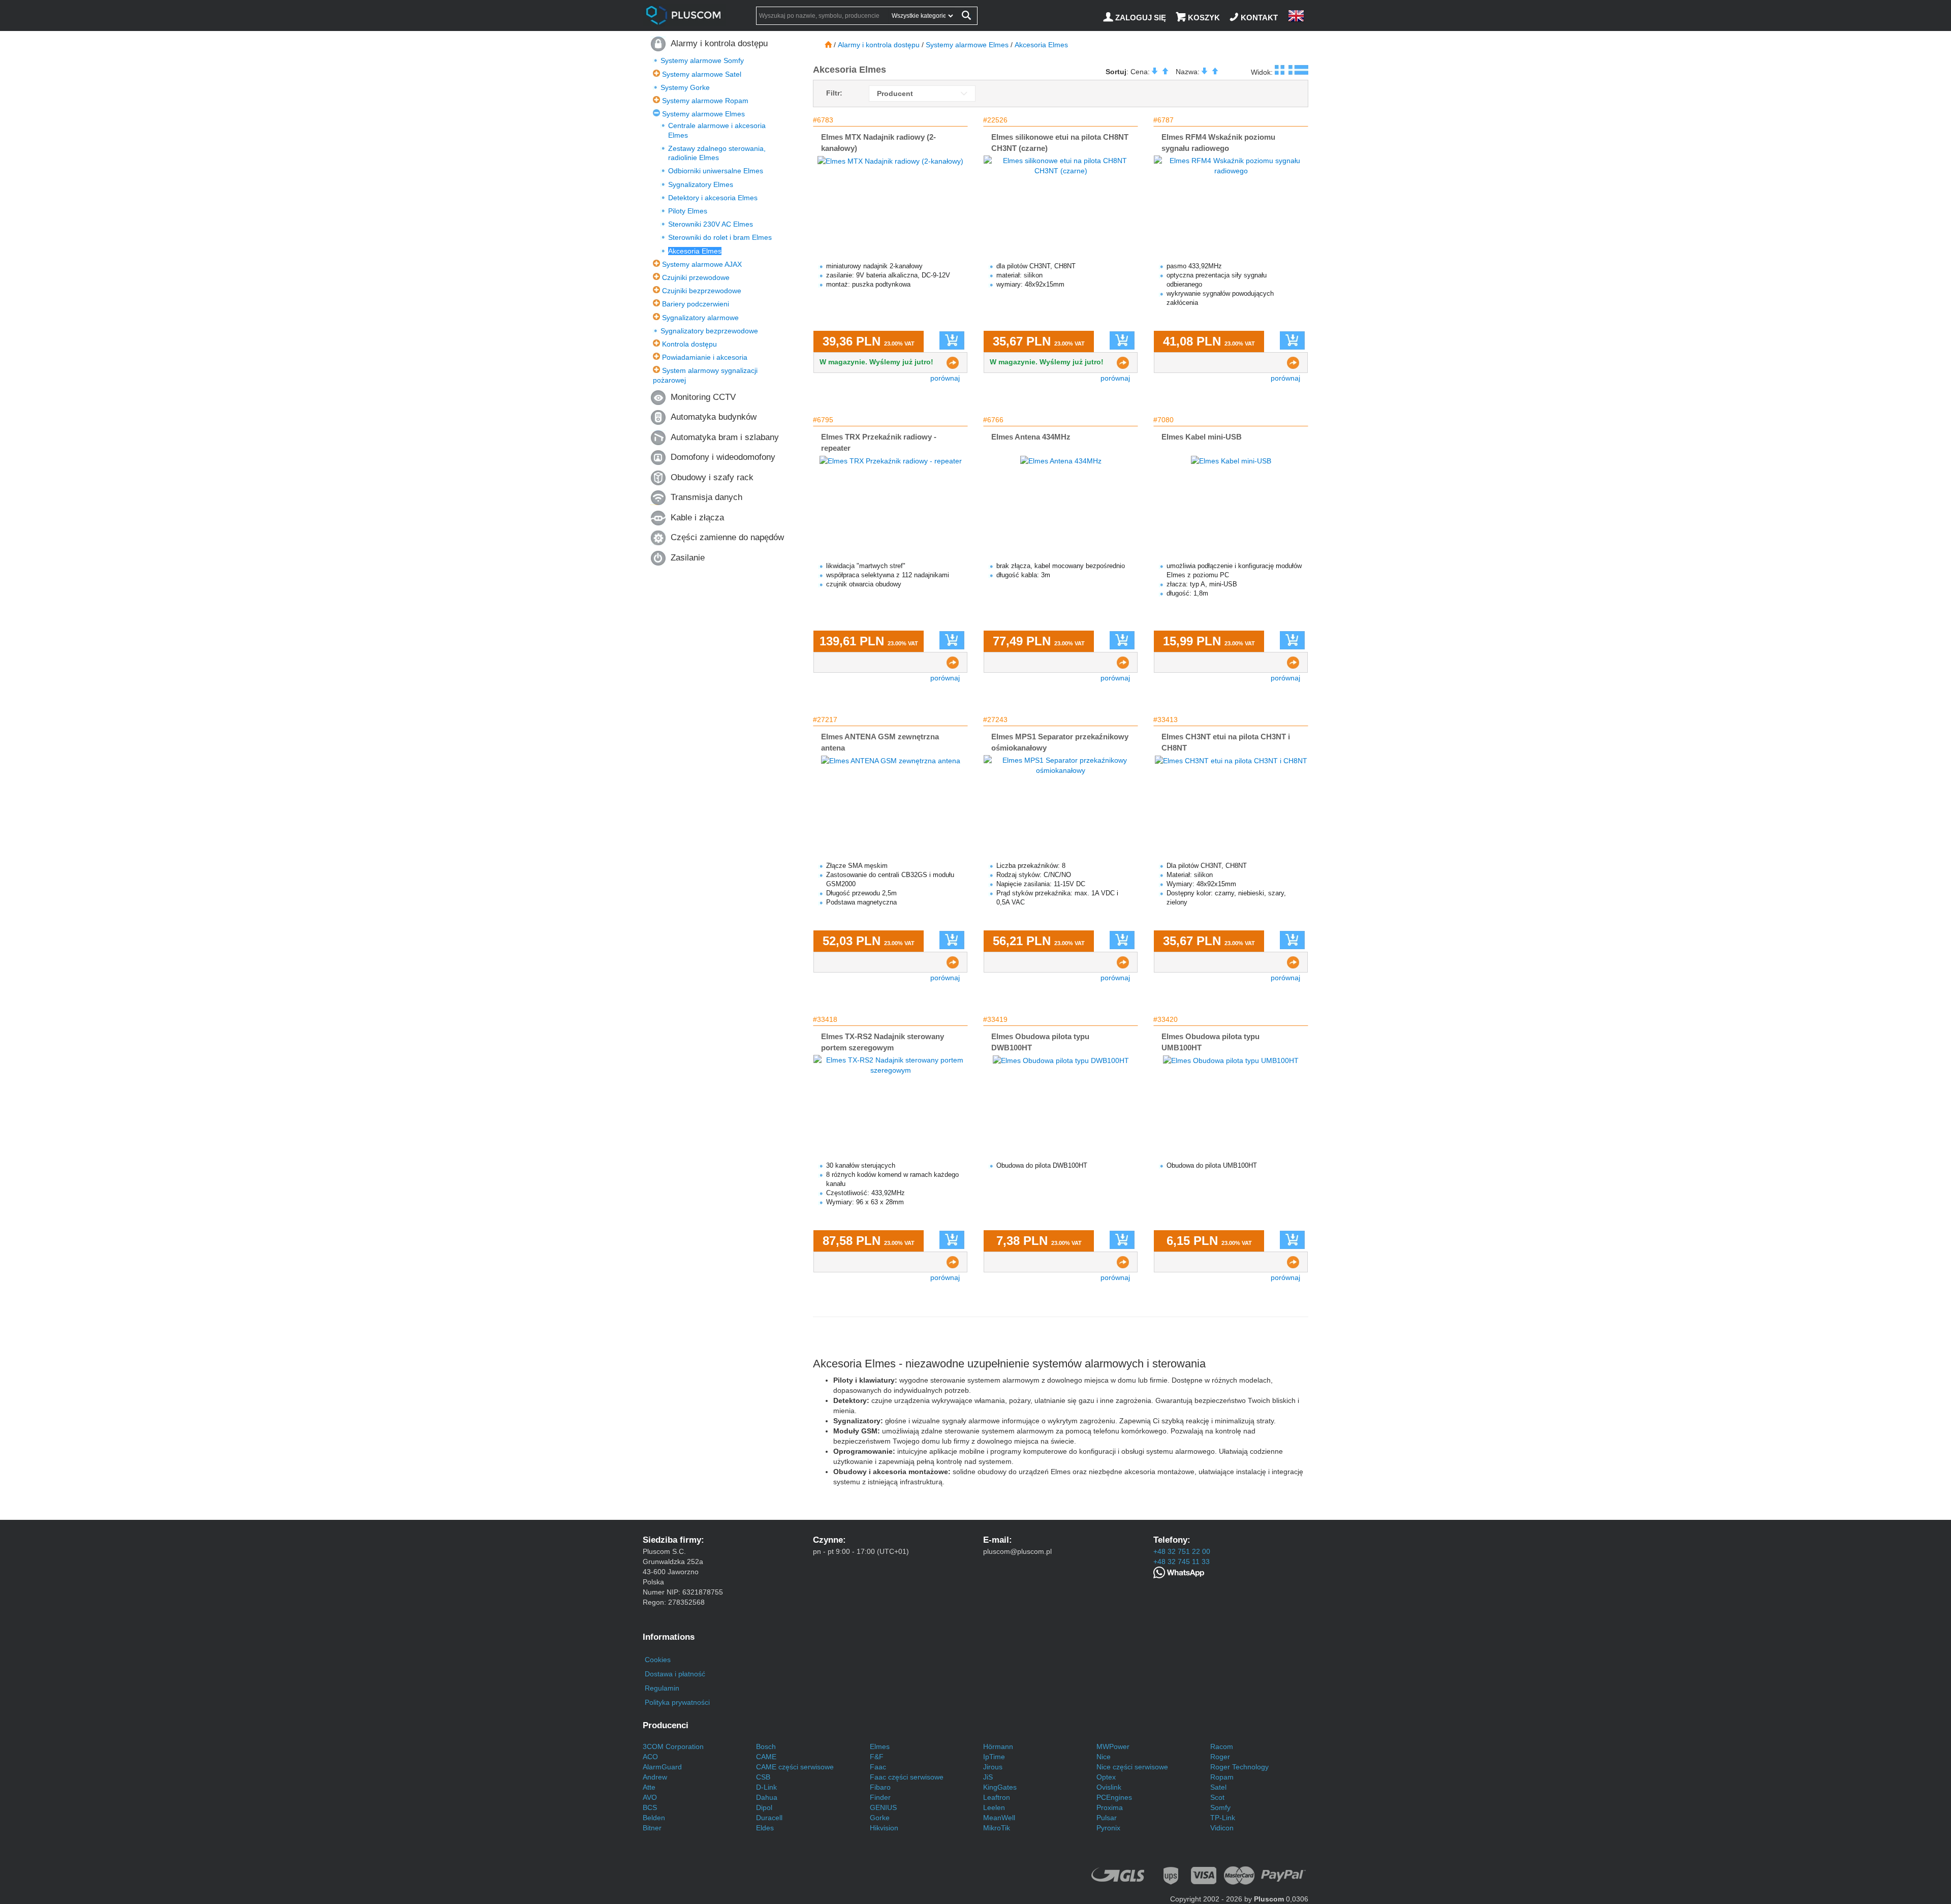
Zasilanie (688, 558)
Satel (1218, 1787)
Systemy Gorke (685, 87)
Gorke (880, 1818)
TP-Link (1223, 1818)
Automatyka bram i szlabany (725, 437)
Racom (1222, 1746)
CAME (766, 1757)
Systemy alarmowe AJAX (702, 264)
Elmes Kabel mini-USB (1202, 437)
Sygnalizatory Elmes (701, 184)
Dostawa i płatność (675, 1674)
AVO (650, 1797)
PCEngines (1114, 1797)
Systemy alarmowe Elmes (703, 114)
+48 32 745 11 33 (1182, 1562)
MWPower (1113, 1746)
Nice (1104, 1757)
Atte (649, 1787)
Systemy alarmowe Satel (702, 74)
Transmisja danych (706, 497)
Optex (1106, 1777)
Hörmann (998, 1746)
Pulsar (1107, 1818)
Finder (880, 1797)
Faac (878, 1767)
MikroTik (997, 1828)
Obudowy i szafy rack (712, 477)
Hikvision (884, 1828)
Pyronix (1108, 1828)
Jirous (993, 1767)
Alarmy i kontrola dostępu (719, 43)
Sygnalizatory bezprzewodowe (709, 331)
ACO (650, 1757)
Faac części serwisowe (907, 1777)
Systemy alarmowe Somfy (702, 60)
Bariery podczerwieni (696, 304)
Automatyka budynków (714, 417)
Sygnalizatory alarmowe (700, 318)
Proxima (1110, 1807)
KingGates (1000, 1787)
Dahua (767, 1797)
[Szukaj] (966, 17)
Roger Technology (1239, 1767)
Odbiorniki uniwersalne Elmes (716, 171)
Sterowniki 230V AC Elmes (711, 224)
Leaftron (997, 1797)
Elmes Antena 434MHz (1031, 437)
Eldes (765, 1828)
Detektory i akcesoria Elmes (713, 198)
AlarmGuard (662, 1767)
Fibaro (880, 1787)
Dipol (764, 1807)
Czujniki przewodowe (696, 277)
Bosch (766, 1746)
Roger (1220, 1757)
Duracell (769, 1818)
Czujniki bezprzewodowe (702, 291)
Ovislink (1109, 1787)
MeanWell (999, 1818)
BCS (650, 1807)
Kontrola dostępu (689, 344)
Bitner (652, 1828)
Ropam (1222, 1777)
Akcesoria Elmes (695, 251)
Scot (1217, 1797)
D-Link (766, 1787)
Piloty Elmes (688, 211)
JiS (988, 1777)
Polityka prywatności (677, 1702)
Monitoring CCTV (703, 397)
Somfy (1220, 1807)
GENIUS (883, 1807)
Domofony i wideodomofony (723, 457)
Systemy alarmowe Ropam (705, 101)
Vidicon (1222, 1828)
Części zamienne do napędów (727, 537)
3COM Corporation (673, 1746)
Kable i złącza (697, 518)
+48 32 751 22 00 (1182, 1551)
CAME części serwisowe (795, 1767)
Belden (654, 1818)
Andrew (655, 1777)
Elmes (880, 1746)
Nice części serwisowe (1132, 1767)
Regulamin (662, 1688)
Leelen (994, 1807)
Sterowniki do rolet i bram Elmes (720, 237)
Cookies (658, 1660)
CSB (763, 1777)
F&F (877, 1757)
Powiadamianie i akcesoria (705, 357)
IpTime (994, 1757)
